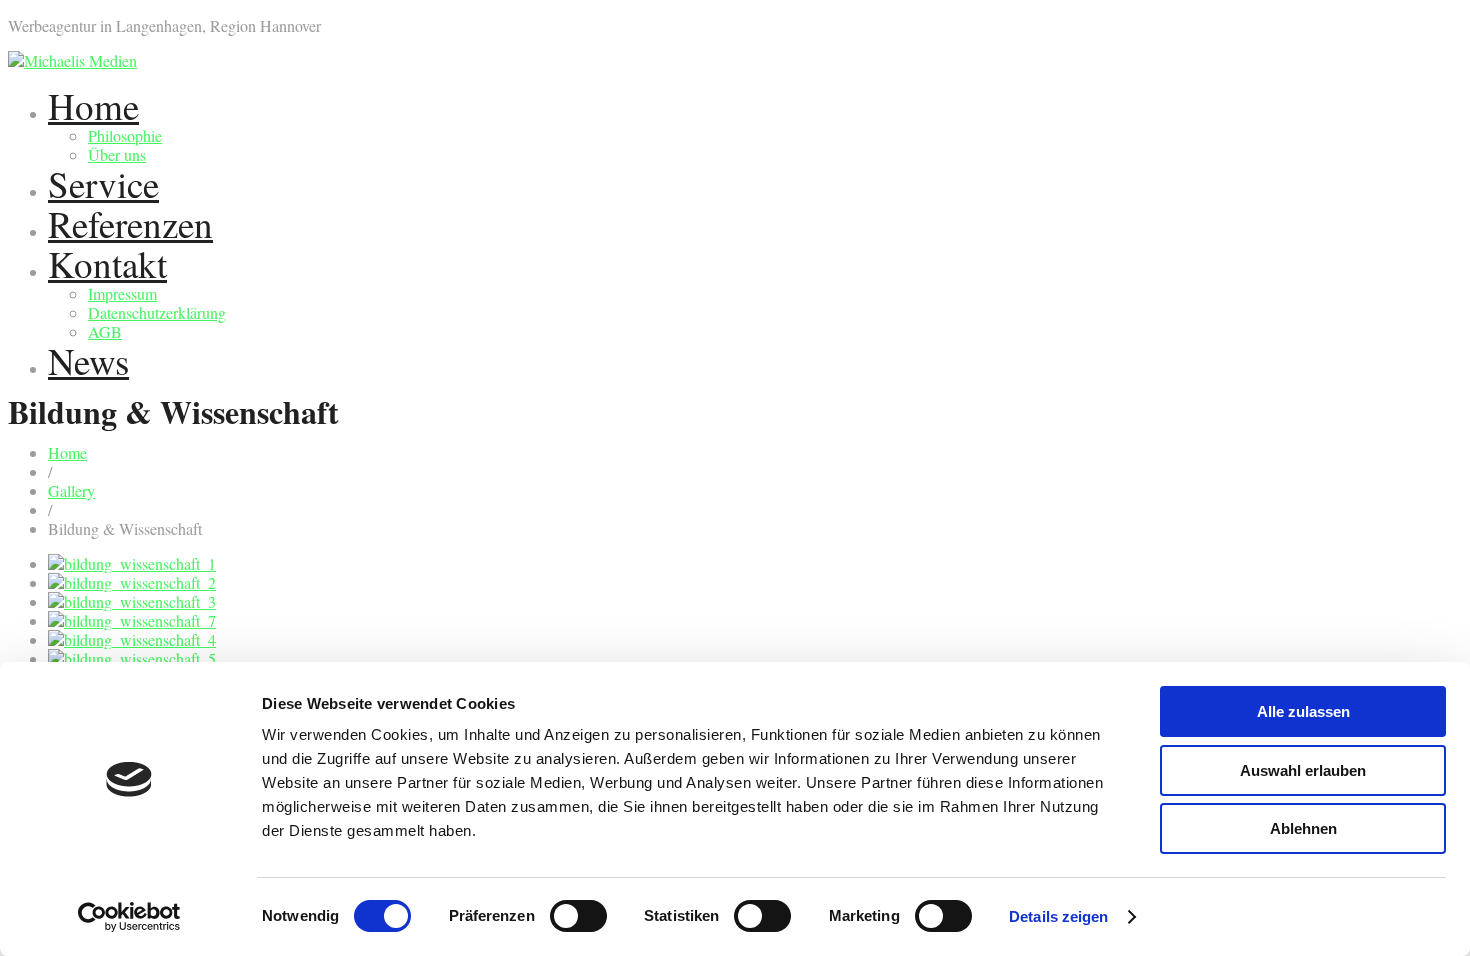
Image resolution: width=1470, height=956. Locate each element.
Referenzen (130, 223)
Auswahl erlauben (1303, 770)
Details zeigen (1058, 916)
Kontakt (107, 263)
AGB (105, 331)
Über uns (117, 154)
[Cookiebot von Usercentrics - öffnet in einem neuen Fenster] (129, 917)
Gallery (71, 490)
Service (103, 183)
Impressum (122, 293)
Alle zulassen (1303, 711)
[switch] (578, 916)
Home (93, 105)
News (88, 360)
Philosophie (125, 135)
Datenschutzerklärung (157, 312)
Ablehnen (1303, 828)
